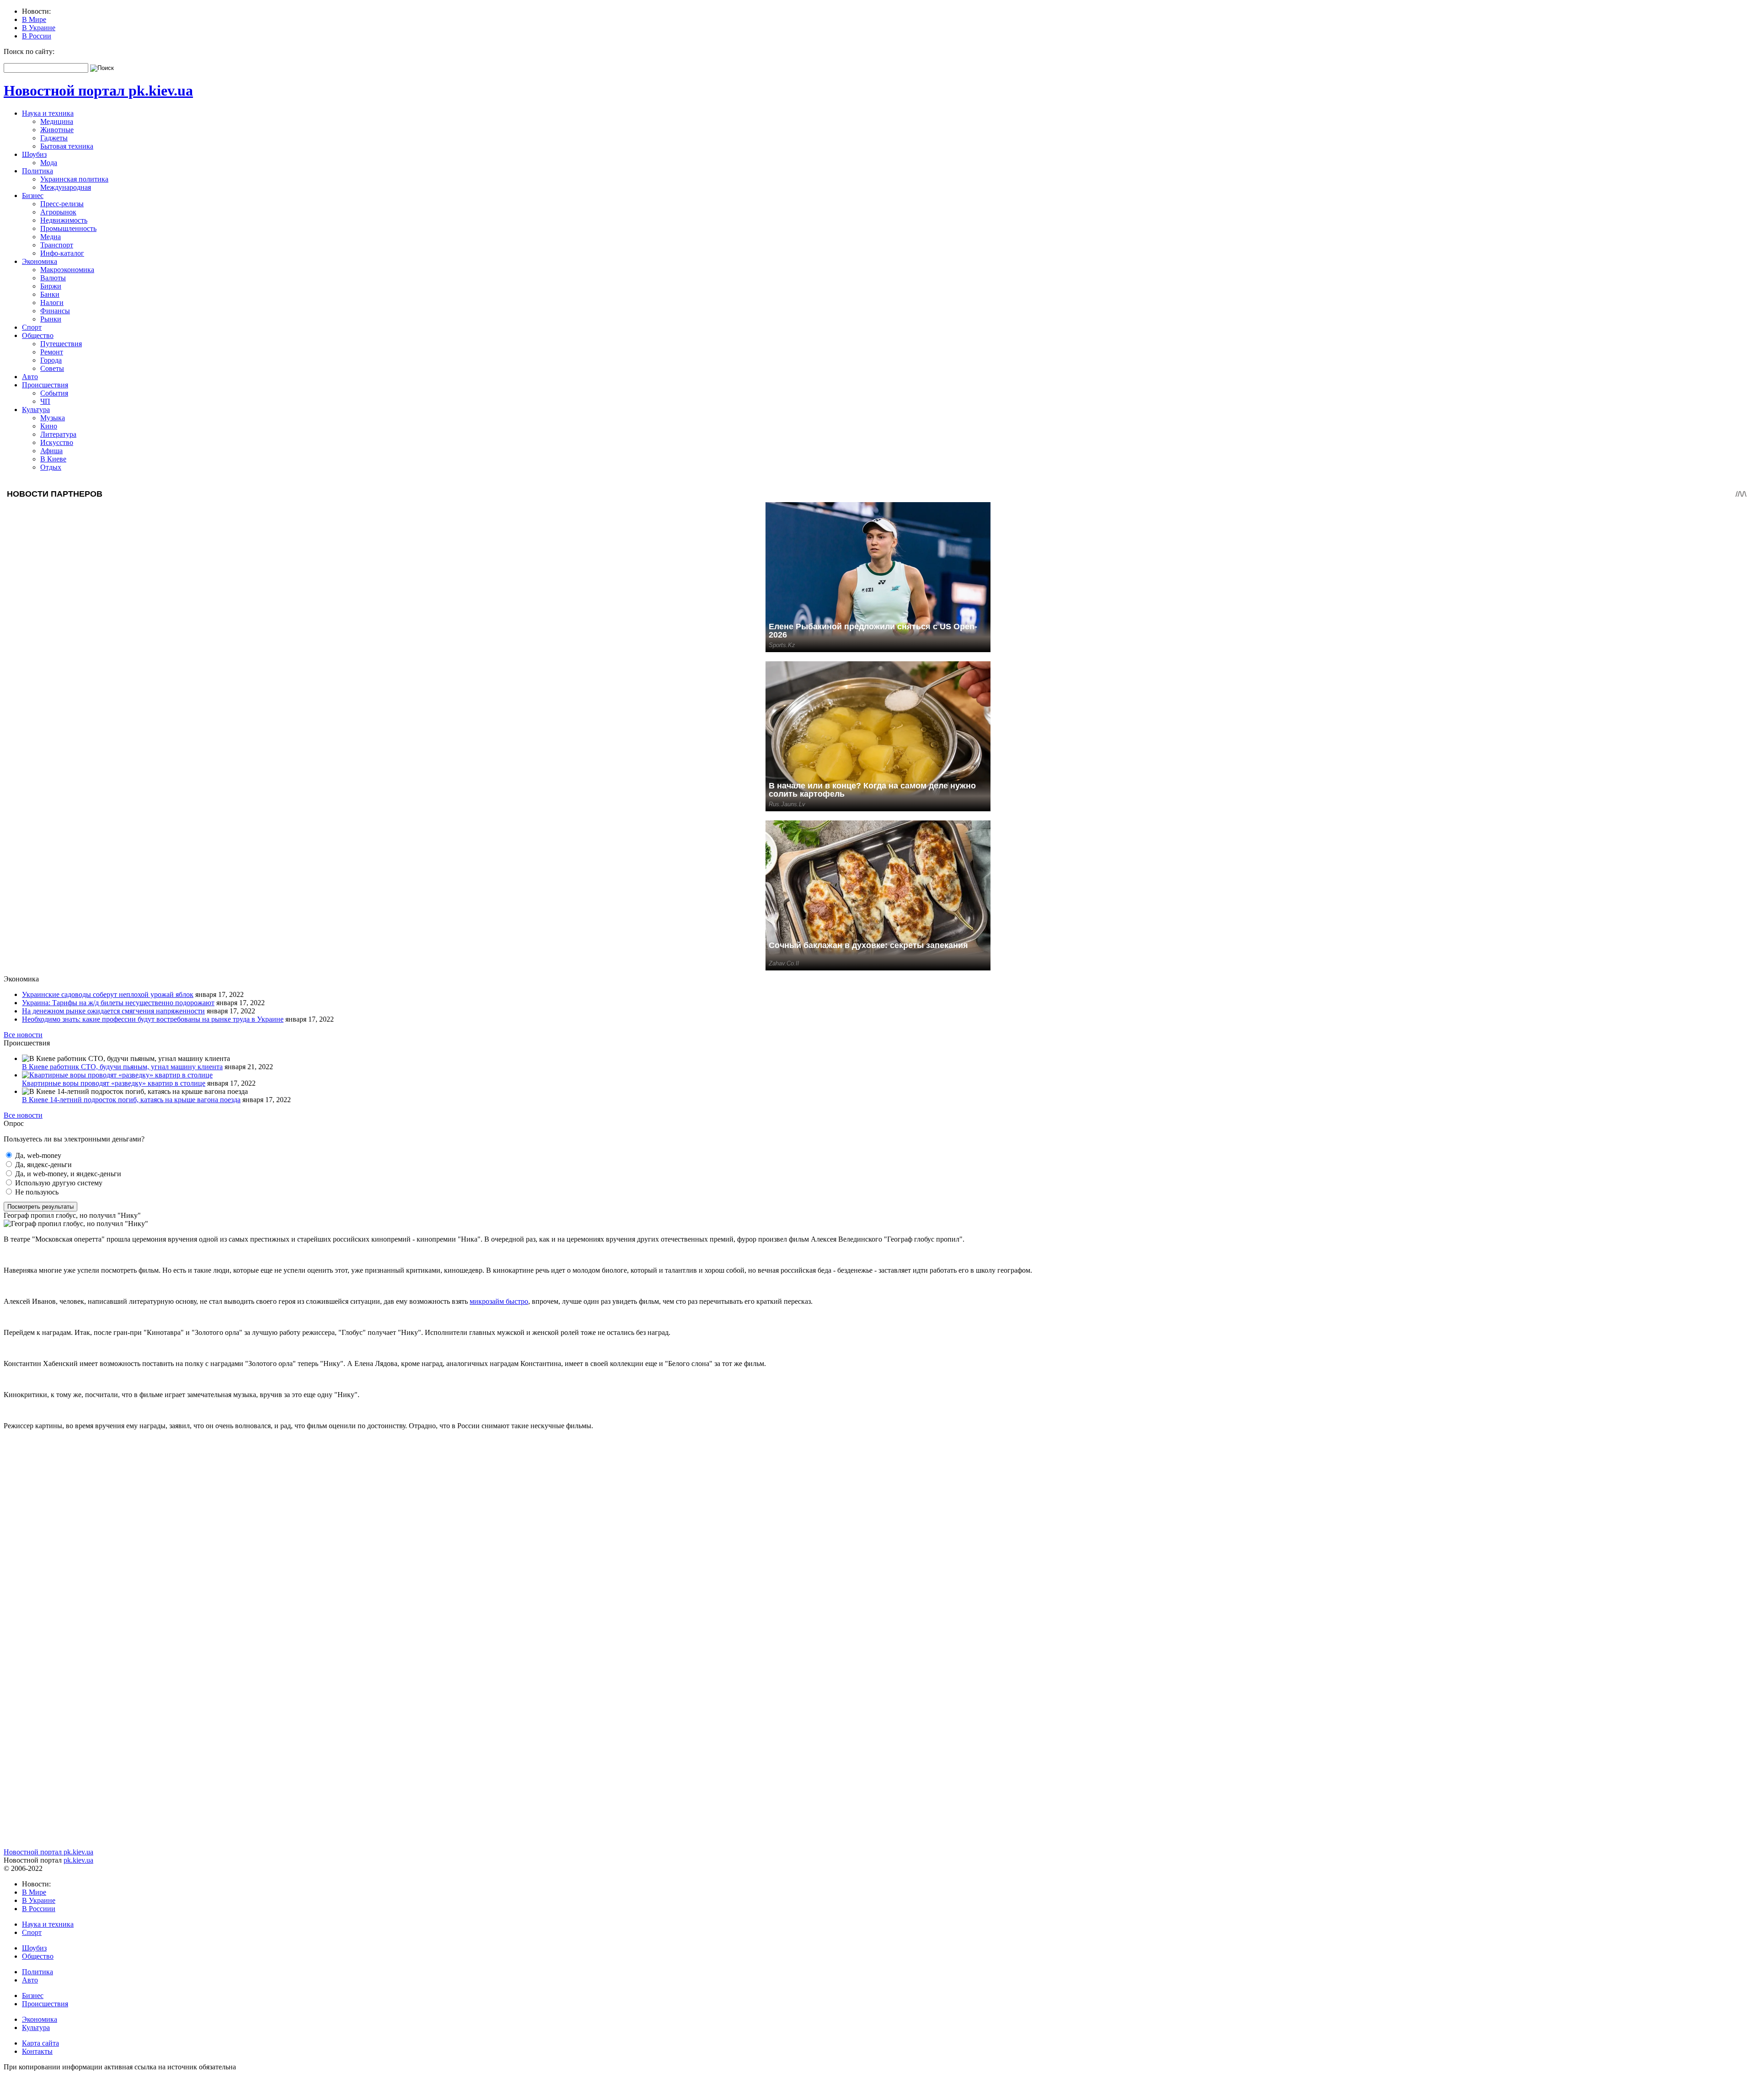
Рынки (51, 319)
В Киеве (53, 459)
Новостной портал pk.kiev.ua (98, 91)
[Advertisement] (278, 1501)
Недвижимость (64, 220)
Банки (50, 294)
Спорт (32, 327)
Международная (66, 187)
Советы (52, 368)
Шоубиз (34, 154)
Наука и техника (48, 113)
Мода (49, 163)
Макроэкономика (67, 270)
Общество (38, 335)
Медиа (51, 237)
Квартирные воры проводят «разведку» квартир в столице (114, 1083)
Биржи (51, 286)
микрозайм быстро (499, 1301)
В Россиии (39, 1909)
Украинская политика (74, 179)
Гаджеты (54, 138)
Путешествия (61, 344)
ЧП (45, 401)
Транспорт (57, 245)
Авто (30, 377)
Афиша (51, 451)
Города (51, 360)
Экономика (40, 261)
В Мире (34, 19)
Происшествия (45, 385)
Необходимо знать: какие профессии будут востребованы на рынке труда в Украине (153, 1019)
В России (37, 36)
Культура (36, 410)
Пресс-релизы (62, 204)
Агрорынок (58, 212)
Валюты (53, 278)
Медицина (57, 121)
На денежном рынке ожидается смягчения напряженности (113, 1011)
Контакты (37, 2051)
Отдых (51, 467)
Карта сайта (40, 2043)
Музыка (53, 418)
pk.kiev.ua (78, 1860)
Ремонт (52, 352)
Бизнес (33, 196)
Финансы (55, 311)
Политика (37, 171)
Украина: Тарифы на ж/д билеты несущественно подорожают (118, 1003)
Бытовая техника (67, 146)
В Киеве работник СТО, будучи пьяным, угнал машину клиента (122, 1067)
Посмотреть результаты (40, 1207)
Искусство (57, 442)
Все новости (23, 1035)
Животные (57, 130)
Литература (58, 434)
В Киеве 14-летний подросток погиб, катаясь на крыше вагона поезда (131, 1100)
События (54, 393)
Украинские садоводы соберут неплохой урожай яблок (108, 994)
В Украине (39, 28)
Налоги (52, 303)
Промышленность (68, 228)
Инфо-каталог (62, 253)
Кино (49, 426)
